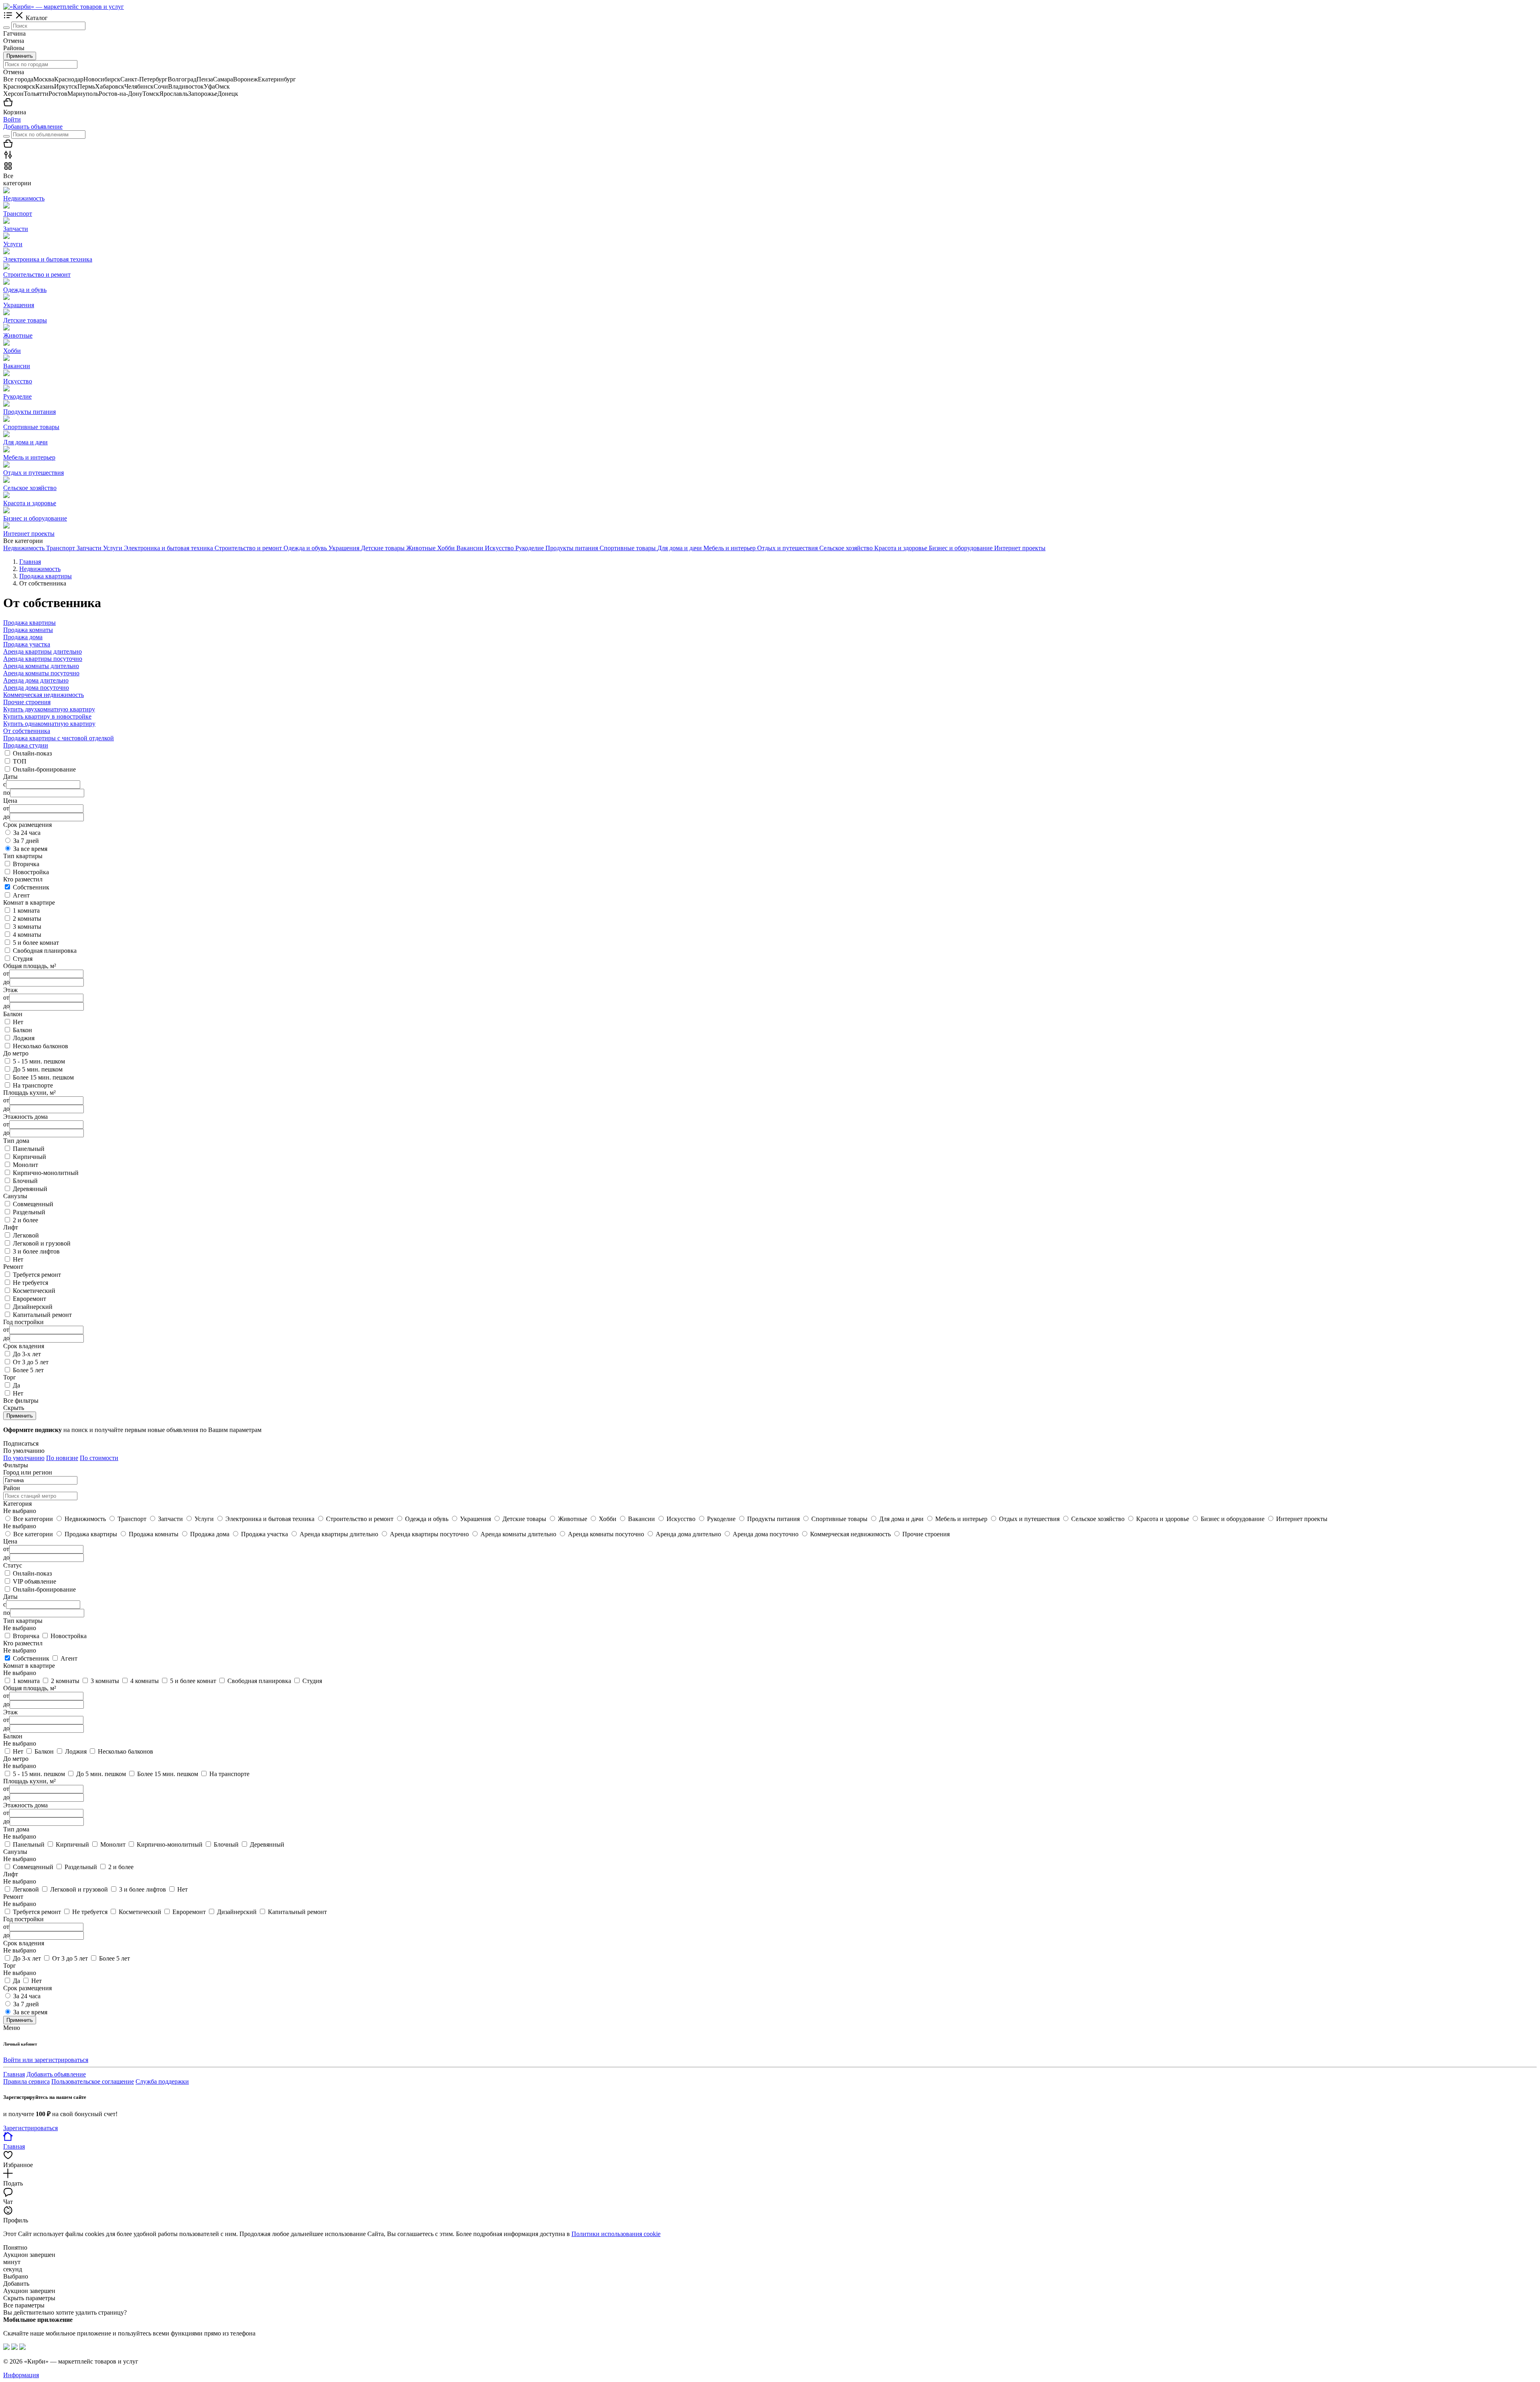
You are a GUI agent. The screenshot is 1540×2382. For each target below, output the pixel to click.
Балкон (22, 1030)
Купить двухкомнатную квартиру (49, 709)
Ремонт (13, 1897)
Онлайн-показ (32, 753)
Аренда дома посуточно (36, 688)
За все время (30, 849)
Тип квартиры (23, 1621)
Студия (23, 959)
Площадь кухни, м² (29, 1781)
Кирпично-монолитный (46, 1173)
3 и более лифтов (36, 1251)
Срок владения (24, 1943)
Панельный (29, 1149)
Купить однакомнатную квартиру (49, 724)
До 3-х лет (27, 1354)
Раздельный (29, 1212)
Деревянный (30, 1189)
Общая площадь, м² (30, 1688)
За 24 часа (27, 833)
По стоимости (99, 1458)
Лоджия (24, 1038)
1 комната (26, 910)
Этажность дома (25, 1805)
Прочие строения (27, 702)
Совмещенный (33, 1204)
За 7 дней (26, 841)
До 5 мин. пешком (38, 1069)
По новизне (62, 1458)
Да (16, 1385)
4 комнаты (27, 935)
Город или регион (28, 1472)
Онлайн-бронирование (44, 769)
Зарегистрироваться (30, 2128)
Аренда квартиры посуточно (43, 659)
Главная (14, 2074)
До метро (16, 1759)
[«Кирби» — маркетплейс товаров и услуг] (64, 7)
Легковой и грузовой (42, 1243)
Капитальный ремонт (42, 1315)
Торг (10, 1966)
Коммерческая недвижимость (44, 695)
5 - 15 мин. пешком (39, 1061)
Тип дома (16, 1829)
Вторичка (26, 864)
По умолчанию (24, 1458)
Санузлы (15, 1852)
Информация (21, 2375)
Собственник (31, 887)
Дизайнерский (33, 1307)
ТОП (20, 761)
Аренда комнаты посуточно (41, 673)
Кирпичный (29, 1157)
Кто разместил (23, 1643)
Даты (10, 1597)
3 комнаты (27, 927)
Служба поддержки (162, 2081)
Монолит (25, 1165)
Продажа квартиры (29, 623)
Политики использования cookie (616, 2234)
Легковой (26, 1235)
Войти (12, 119)
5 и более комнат (36, 943)
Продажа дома (23, 637)
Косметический (34, 1291)
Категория (17, 1504)
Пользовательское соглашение (93, 2081)
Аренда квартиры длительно (43, 651)
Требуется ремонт (37, 1275)
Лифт (11, 1874)
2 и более (25, 1220)
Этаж (10, 1712)
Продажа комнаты (28, 630)
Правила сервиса (26, 2081)
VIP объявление (34, 1581)
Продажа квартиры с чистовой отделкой (59, 738)
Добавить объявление (33, 127)
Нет (18, 1022)
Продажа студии (26, 745)
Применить (20, 56)
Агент (21, 895)
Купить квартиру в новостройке (47, 716)
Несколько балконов (41, 1046)
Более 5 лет (28, 1370)
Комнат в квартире (29, 1666)
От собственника (27, 731)
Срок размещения (27, 1988)
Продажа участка (27, 644)
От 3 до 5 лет (31, 1362)
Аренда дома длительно (36, 680)
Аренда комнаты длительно (41, 666)
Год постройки (23, 1919)
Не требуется (30, 1283)
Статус (13, 1565)
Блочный (25, 1181)
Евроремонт (29, 1299)
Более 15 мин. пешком (43, 1077)
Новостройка (31, 872)
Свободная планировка (45, 951)
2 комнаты (27, 919)
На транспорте (33, 1085)
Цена (10, 1541)
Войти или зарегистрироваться (46, 2060)
